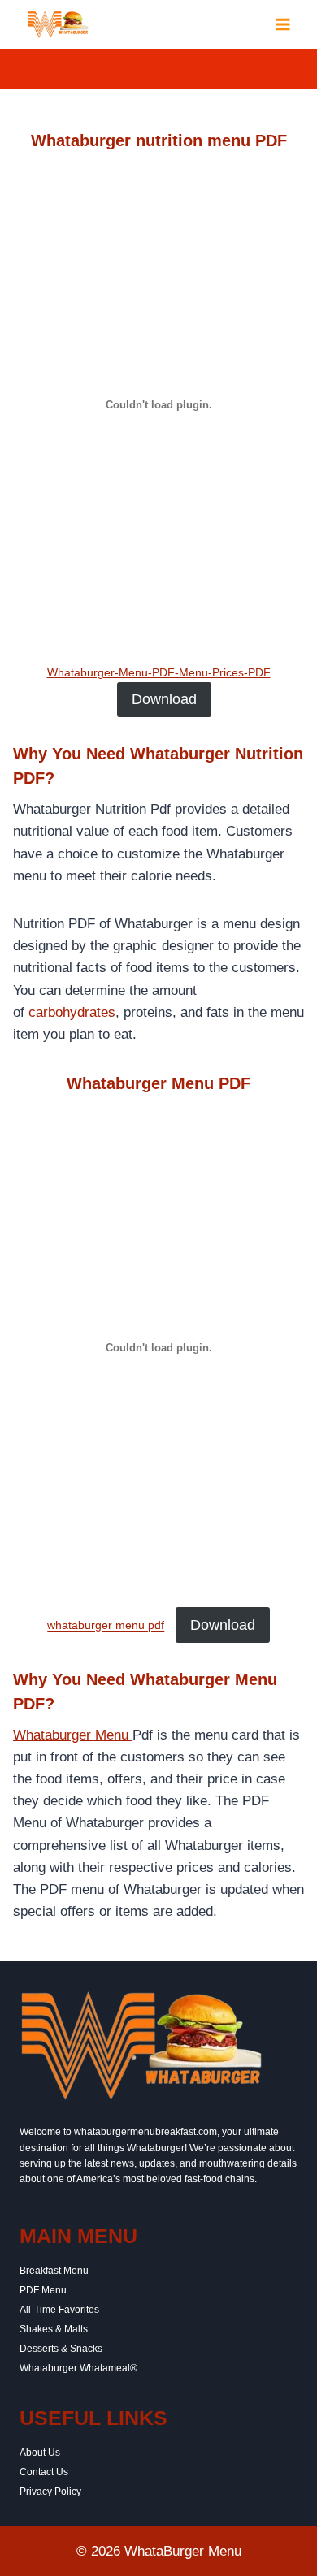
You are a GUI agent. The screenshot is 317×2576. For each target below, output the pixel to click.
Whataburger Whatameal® (78, 2368)
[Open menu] (282, 24)
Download (164, 699)
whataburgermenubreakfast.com (145, 2132)
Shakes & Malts (54, 2329)
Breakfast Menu (54, 2271)
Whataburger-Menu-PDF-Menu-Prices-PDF (159, 673)
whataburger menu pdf (106, 1626)
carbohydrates (72, 1012)
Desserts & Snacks (61, 2349)
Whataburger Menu (73, 1735)
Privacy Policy (50, 2492)
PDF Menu (43, 2290)
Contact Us (44, 2472)
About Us (40, 2453)
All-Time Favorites (59, 2310)
